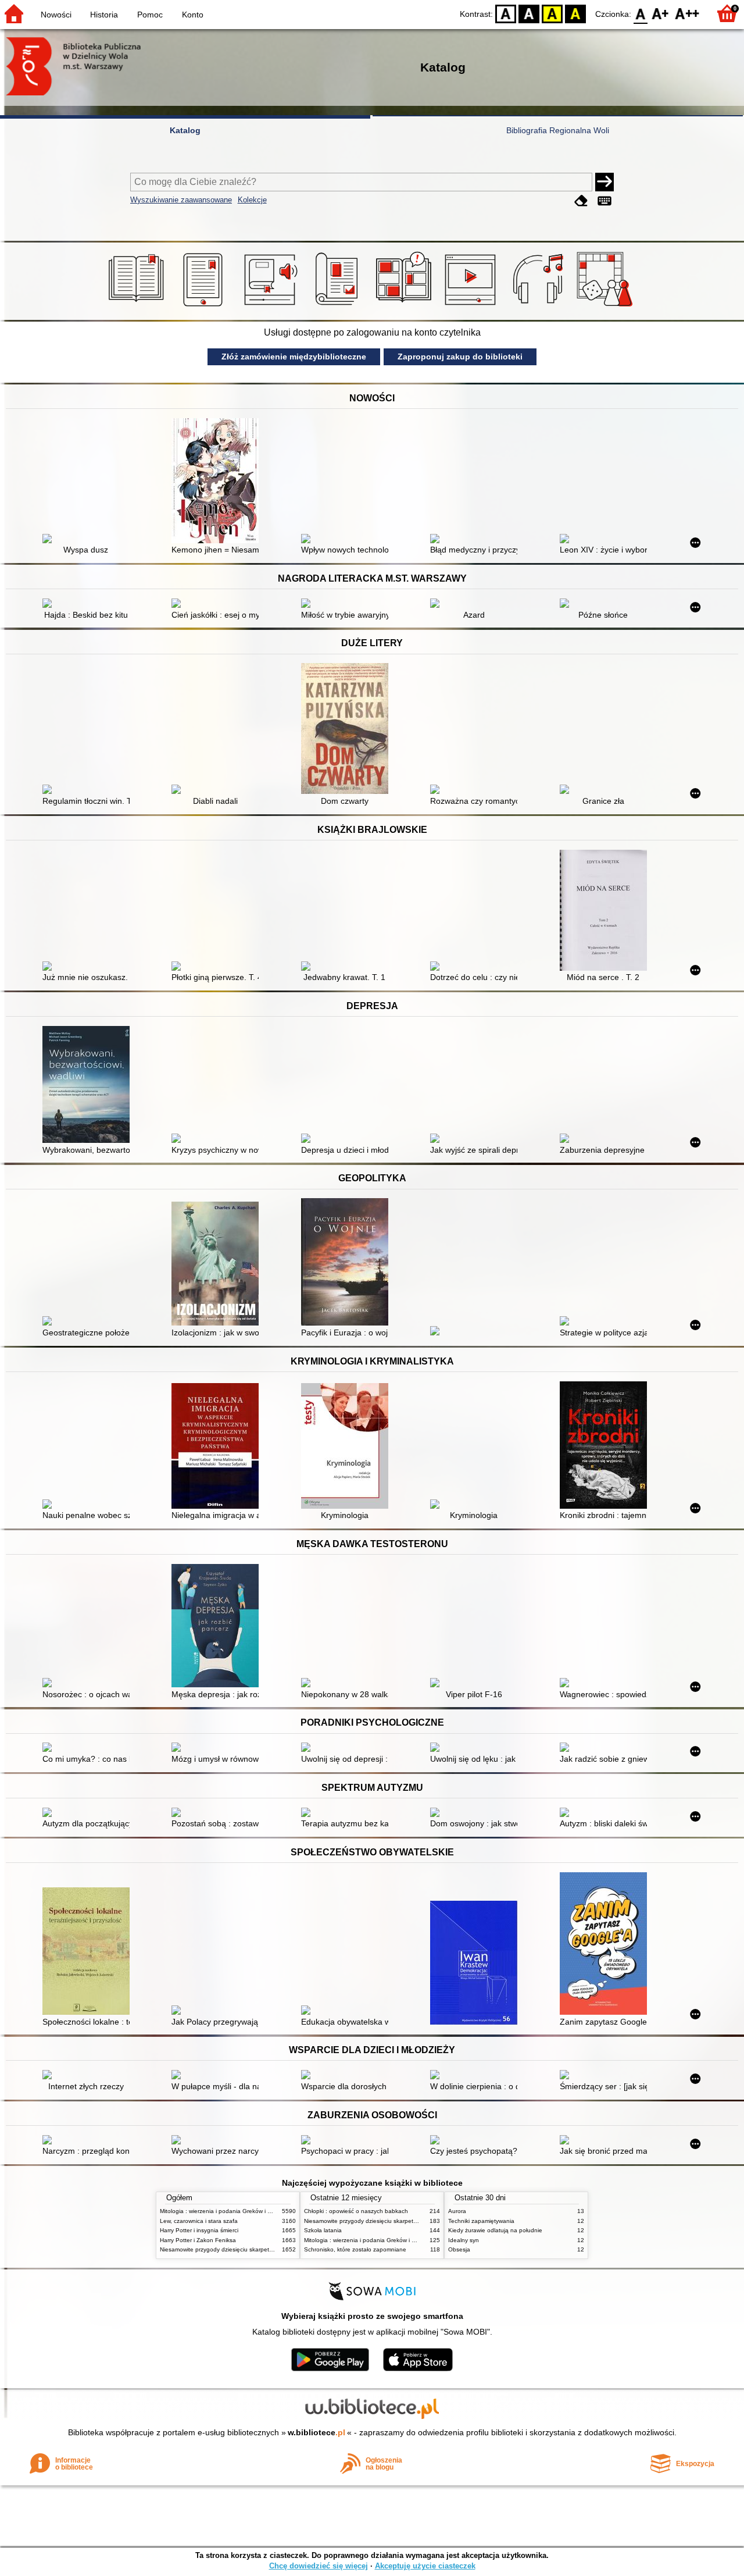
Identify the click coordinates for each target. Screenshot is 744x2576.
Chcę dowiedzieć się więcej (319, 2566)
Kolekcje (252, 200)
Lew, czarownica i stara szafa (199, 2221)
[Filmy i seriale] (472, 307)
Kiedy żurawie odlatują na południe (495, 2230)
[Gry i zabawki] (607, 307)
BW (529, 13)
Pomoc (150, 15)
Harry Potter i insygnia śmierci (199, 2230)
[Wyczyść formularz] (581, 201)
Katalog (185, 130)
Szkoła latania (323, 2230)
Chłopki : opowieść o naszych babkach (356, 2211)
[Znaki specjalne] (604, 201)
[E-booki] (205, 307)
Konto (193, 15)
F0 (641, 13)
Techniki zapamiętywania (481, 2221)
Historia (104, 15)
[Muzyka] (540, 307)
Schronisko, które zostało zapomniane (355, 2249)
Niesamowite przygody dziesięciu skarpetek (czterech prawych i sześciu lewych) (266, 2249)
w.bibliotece (316, 2432)
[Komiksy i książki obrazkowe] (405, 307)
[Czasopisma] (339, 307)
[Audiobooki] (272, 307)
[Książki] (138, 307)
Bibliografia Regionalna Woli (558, 130)
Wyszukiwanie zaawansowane (181, 200)
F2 (687, 13)
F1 (661, 13)
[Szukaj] (604, 182)
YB (552, 13)
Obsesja (459, 2249)
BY (575, 13)
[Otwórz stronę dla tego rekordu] (89, 540)
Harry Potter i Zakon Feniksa (198, 2240)
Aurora (457, 2211)
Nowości (56, 15)
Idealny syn (464, 2240)
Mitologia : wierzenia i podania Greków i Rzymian (225, 2211)
